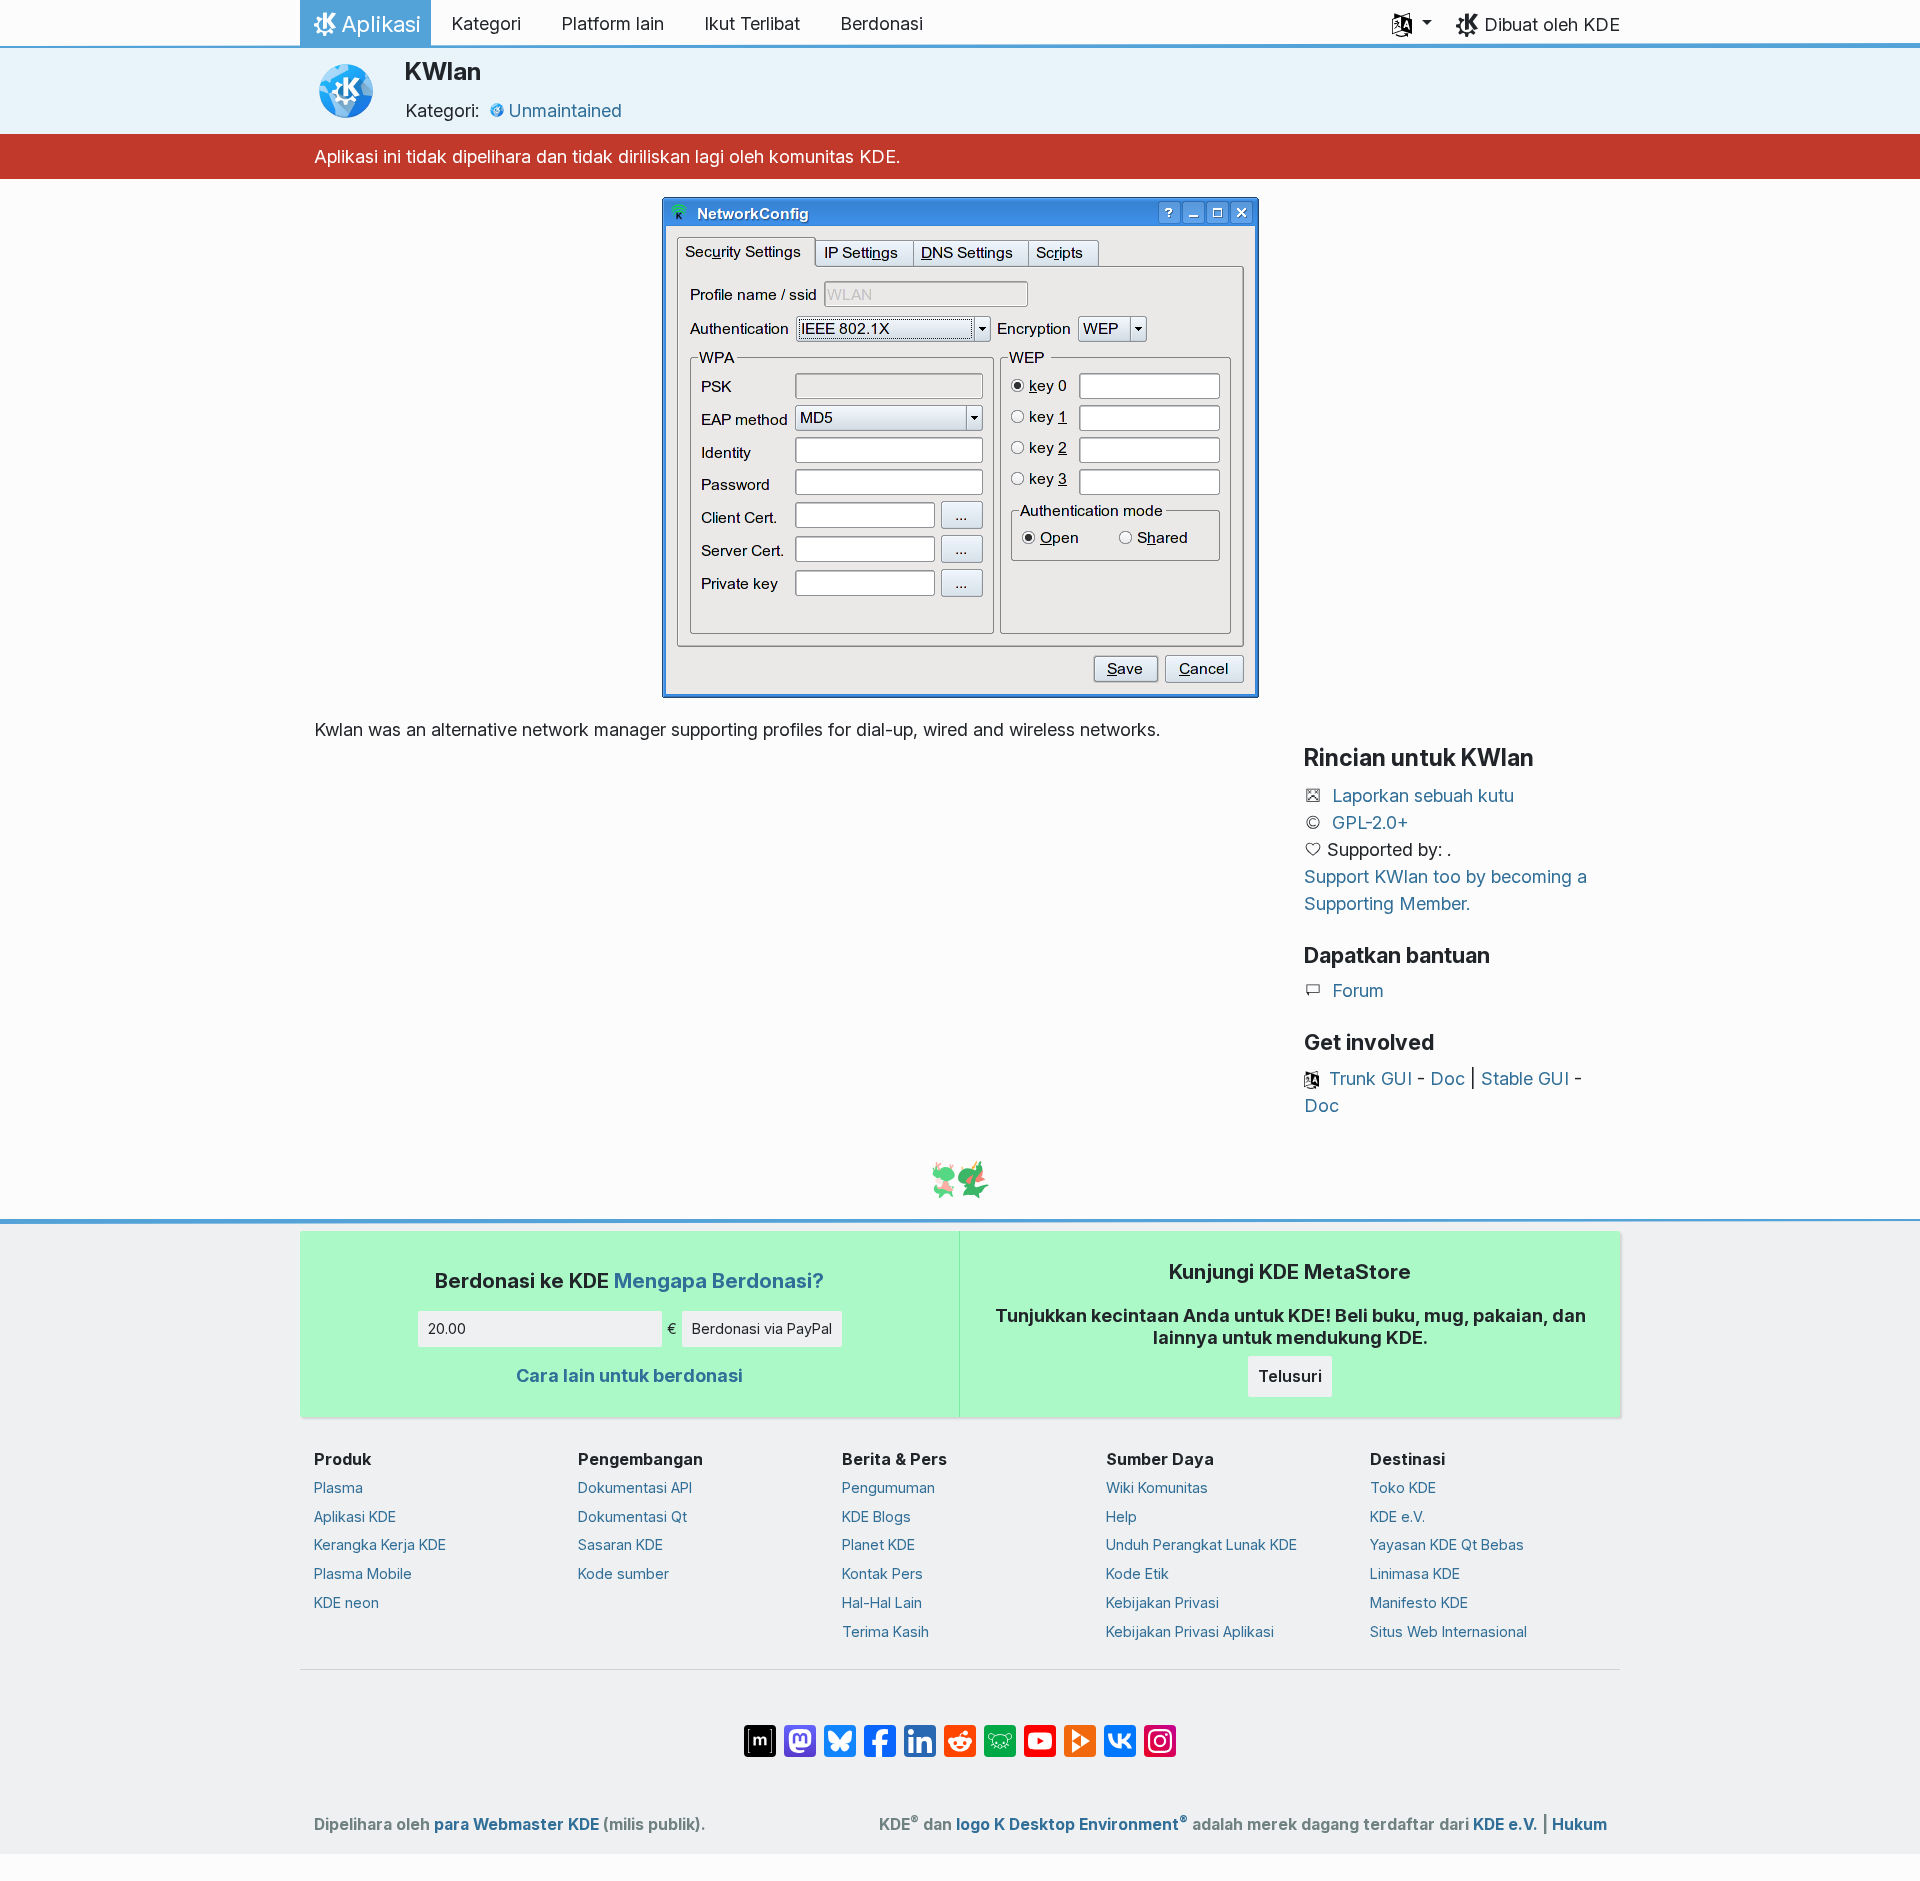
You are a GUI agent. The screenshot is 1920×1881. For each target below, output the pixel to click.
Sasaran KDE (620, 1544)
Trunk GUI (1370, 1078)
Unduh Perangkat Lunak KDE (1201, 1544)
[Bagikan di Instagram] (1160, 1731)
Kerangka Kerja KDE (380, 1544)
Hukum (1579, 1824)
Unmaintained (565, 110)
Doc (1447, 1078)
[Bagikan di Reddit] (960, 1731)
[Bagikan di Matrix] (760, 1731)
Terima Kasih (885, 1631)
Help (1121, 1516)
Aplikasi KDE (355, 1516)
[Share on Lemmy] (1000, 1731)
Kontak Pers (882, 1573)
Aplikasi (365, 29)
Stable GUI (1525, 1078)
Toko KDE (1403, 1487)
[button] (1412, 24)
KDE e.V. (1397, 1516)
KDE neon (346, 1602)
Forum (1358, 990)
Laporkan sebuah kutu (1423, 795)
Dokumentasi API (635, 1487)
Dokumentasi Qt (632, 1516)
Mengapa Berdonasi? (719, 1280)
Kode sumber (623, 1573)
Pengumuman (888, 1487)
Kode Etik (1137, 1573)
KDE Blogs (876, 1516)
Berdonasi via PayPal (762, 1328)
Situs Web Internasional (1448, 1631)
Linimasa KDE (1415, 1573)
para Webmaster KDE (516, 1824)
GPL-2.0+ (1370, 822)
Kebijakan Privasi (1162, 1602)
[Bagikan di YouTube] (1040, 1731)
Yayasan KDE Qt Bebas (1447, 1544)
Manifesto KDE (1419, 1602)
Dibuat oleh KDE (1552, 24)
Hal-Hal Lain (882, 1602)
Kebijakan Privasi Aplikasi (1190, 1631)
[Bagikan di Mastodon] (800, 1731)
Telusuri (1290, 1376)
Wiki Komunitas (1157, 1487)
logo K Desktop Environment (1072, 1824)
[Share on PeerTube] (1080, 1731)
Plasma (338, 1487)
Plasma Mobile (363, 1573)
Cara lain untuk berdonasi (629, 1375)
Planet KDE (878, 1544)
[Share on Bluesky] (840, 1731)
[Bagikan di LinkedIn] (920, 1731)
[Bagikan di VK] (1120, 1731)
